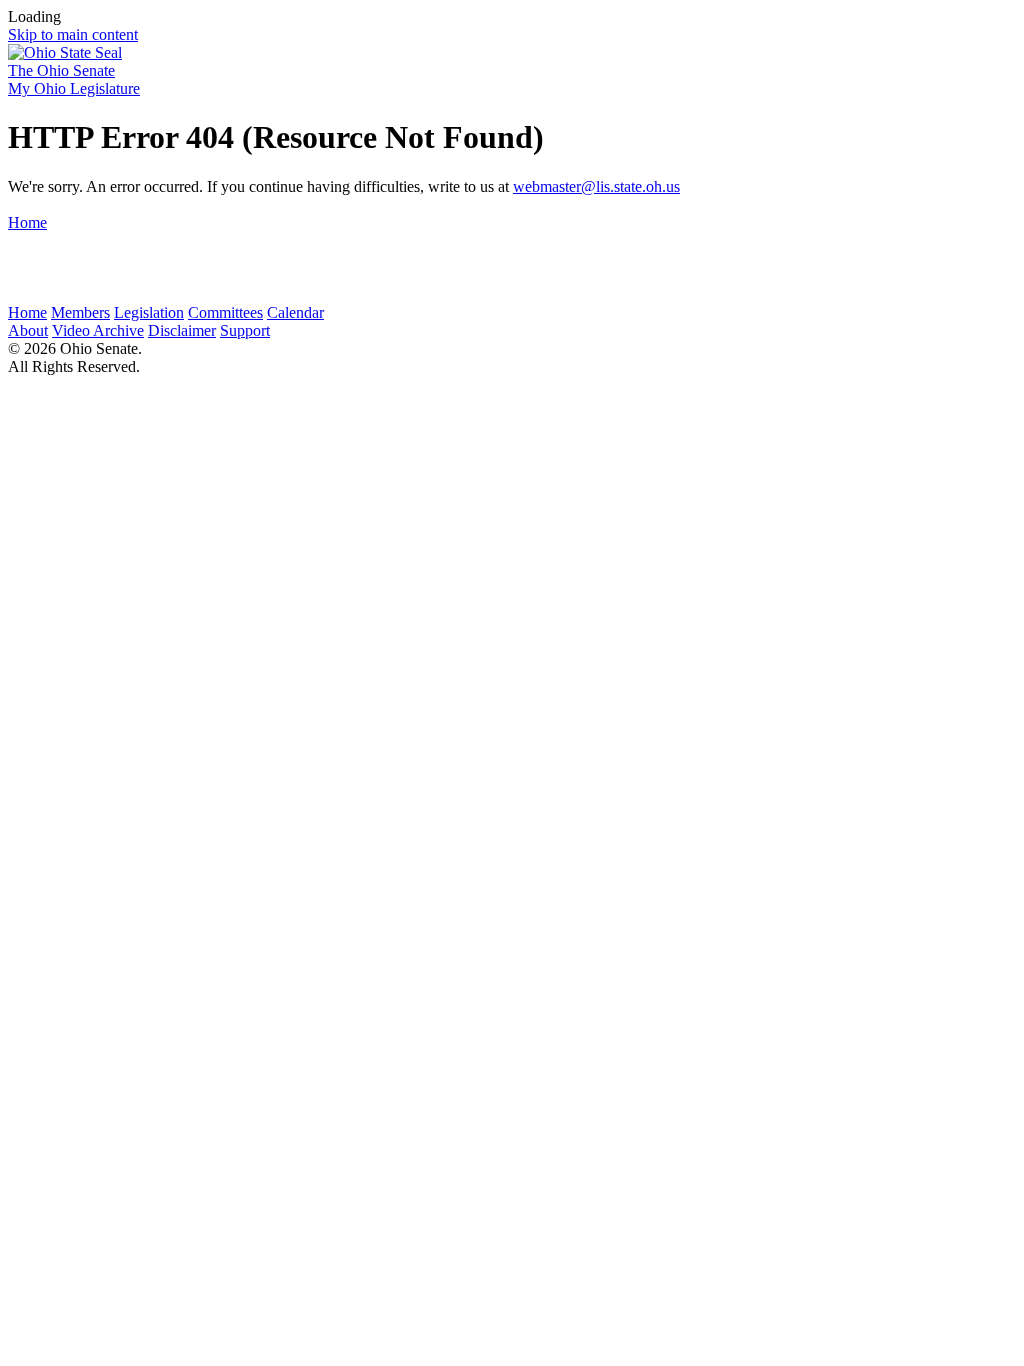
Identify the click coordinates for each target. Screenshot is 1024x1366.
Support (245, 330)
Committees (225, 312)
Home (27, 222)
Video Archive (98, 330)
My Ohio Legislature (74, 88)
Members (80, 312)
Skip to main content (73, 34)
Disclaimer (182, 330)
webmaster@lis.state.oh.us (596, 186)
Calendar (295, 312)
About (28, 330)
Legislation (149, 312)
